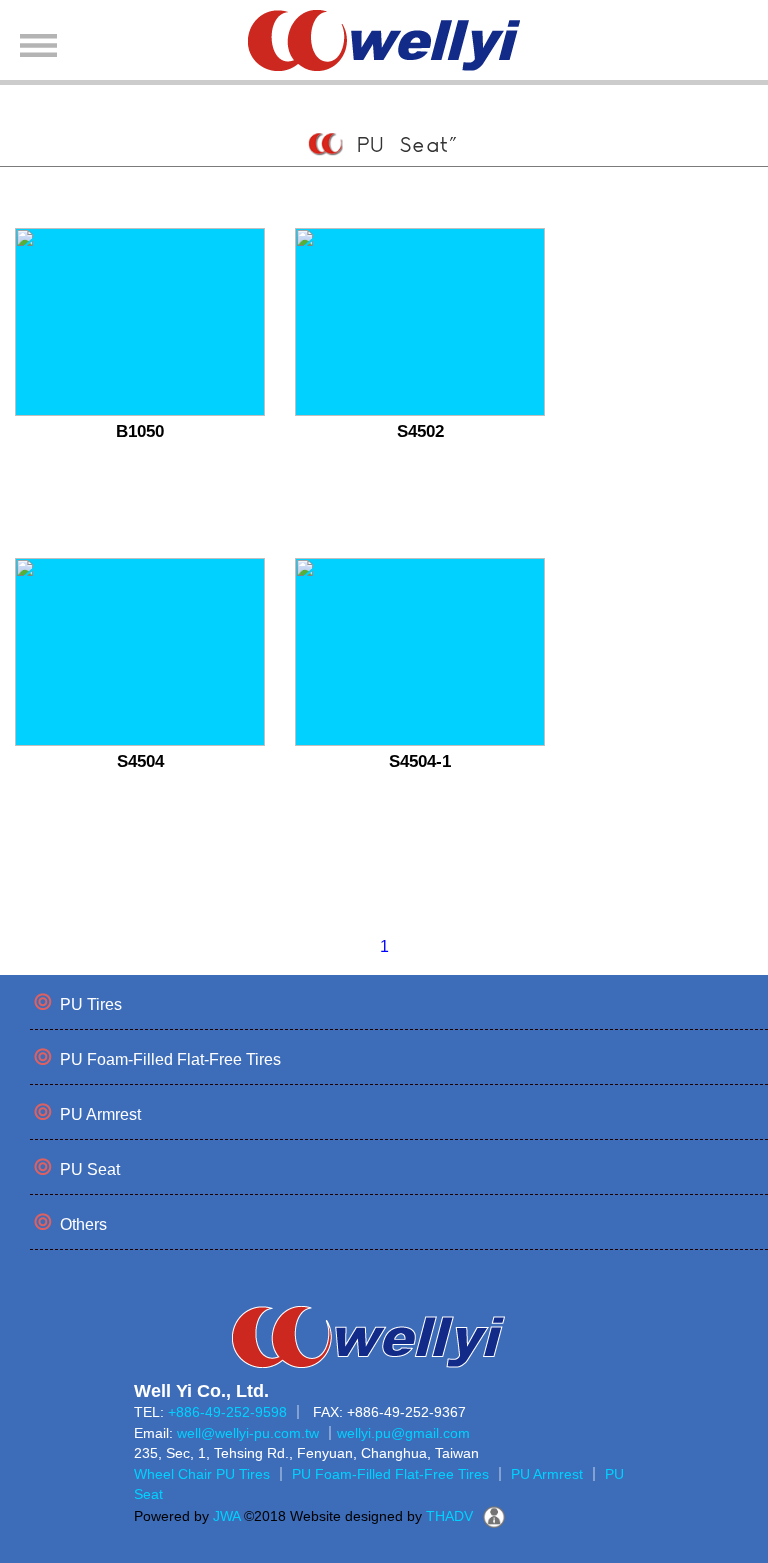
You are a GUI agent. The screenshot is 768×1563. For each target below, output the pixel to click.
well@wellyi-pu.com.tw (248, 1433)
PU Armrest (100, 1114)
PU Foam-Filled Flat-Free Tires (170, 1059)
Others (83, 1224)
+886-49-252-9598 (227, 1412)
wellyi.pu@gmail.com (403, 1433)
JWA (224, 1516)
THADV (449, 1516)
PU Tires (91, 1004)
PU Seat (90, 1169)
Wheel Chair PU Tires (202, 1474)
